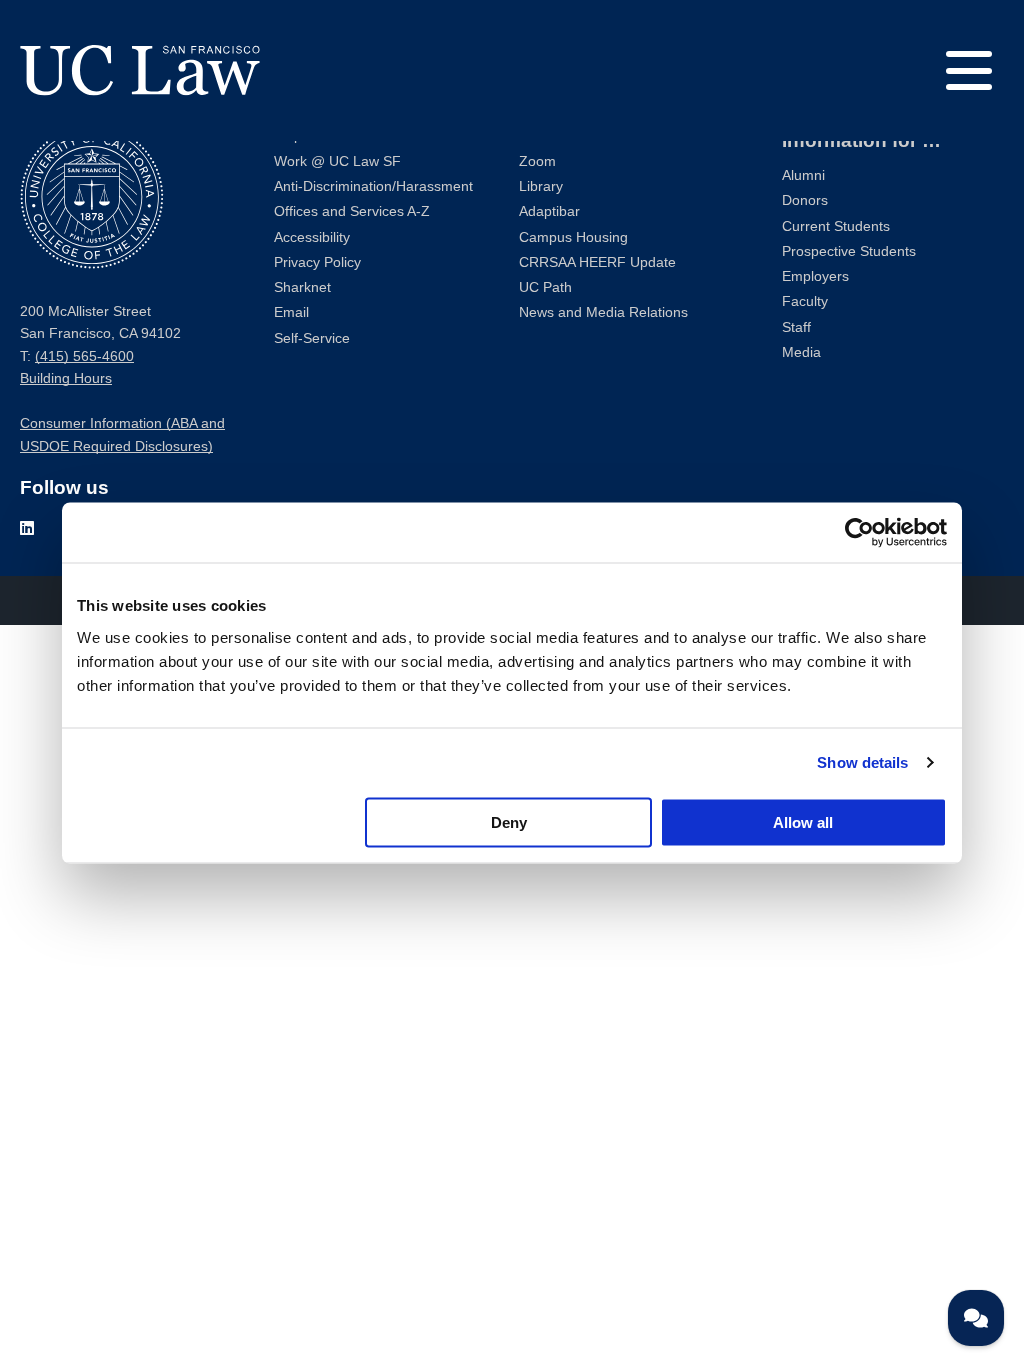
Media (801, 352)
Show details (862, 762)
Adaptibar (549, 211)
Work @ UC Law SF (337, 161)
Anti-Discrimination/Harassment (373, 186)
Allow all (803, 821)
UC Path (545, 287)
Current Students (836, 226)
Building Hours (66, 378)
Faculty (805, 301)
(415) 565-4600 (84, 356)
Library (541, 186)
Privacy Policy (317, 262)
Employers (815, 276)
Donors (805, 200)
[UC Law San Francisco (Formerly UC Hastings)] (140, 70)
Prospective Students (849, 251)
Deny (509, 821)
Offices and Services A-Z (352, 211)
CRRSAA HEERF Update (597, 262)
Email (291, 312)
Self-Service (312, 338)
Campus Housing (573, 237)
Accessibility (312, 237)
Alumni (803, 175)
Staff (796, 327)
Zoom (537, 161)
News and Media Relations (603, 312)
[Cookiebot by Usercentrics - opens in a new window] (859, 533)
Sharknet (302, 287)
